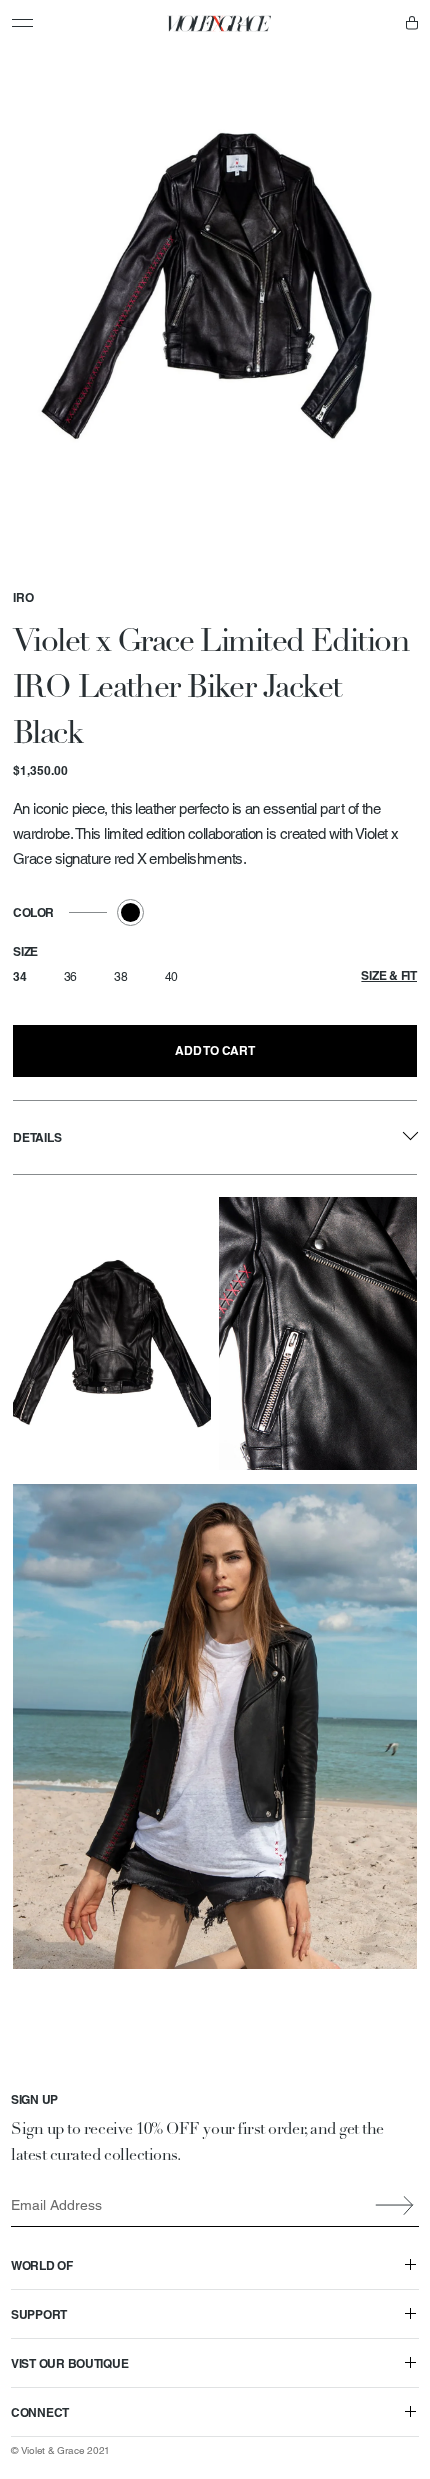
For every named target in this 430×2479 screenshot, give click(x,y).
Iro (23, 597)
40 (172, 977)
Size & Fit (389, 975)
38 (121, 977)
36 (71, 977)
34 (20, 976)
